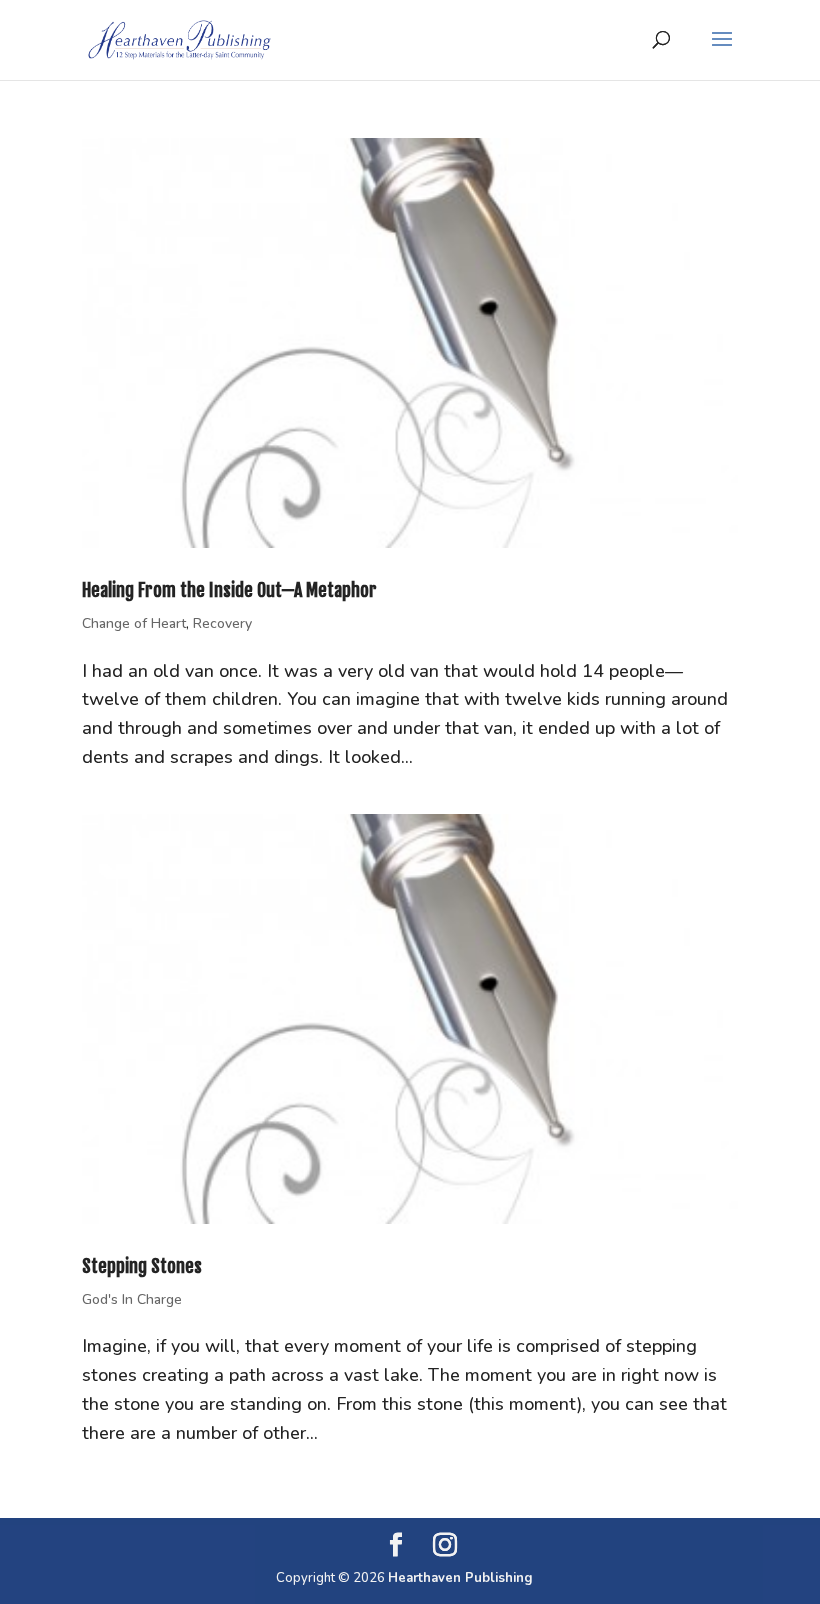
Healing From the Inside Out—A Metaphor (229, 590)
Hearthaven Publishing (460, 1578)
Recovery (222, 623)
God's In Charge (132, 1299)
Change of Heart (134, 623)
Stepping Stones (142, 1266)
